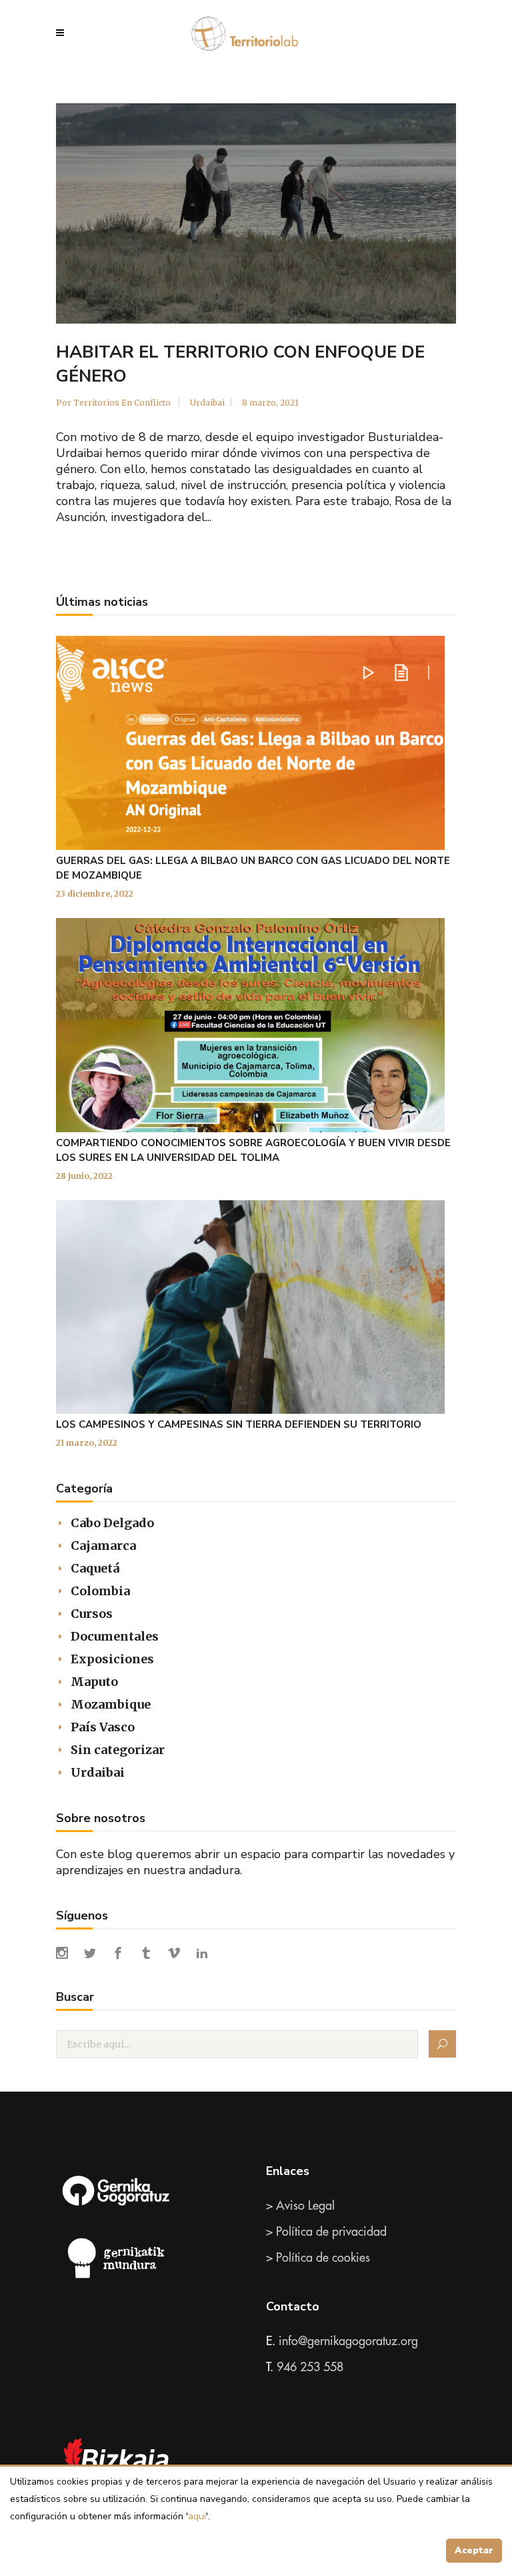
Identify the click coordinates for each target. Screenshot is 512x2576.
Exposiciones (112, 1659)
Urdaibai (207, 403)
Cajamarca (103, 1546)
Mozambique (111, 1704)
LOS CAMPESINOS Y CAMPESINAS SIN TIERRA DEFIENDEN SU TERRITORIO (239, 1424)
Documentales (115, 1636)
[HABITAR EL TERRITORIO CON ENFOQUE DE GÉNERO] (256, 213)
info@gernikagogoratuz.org (348, 2341)
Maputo (94, 1682)
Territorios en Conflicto (123, 403)
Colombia (100, 1591)
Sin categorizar (118, 1750)
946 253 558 (310, 2367)
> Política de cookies (318, 2258)
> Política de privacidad (326, 2232)
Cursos (92, 1614)
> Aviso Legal (300, 2206)
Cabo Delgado (112, 1523)
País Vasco (103, 1727)
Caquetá (95, 1568)
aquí (197, 2516)
